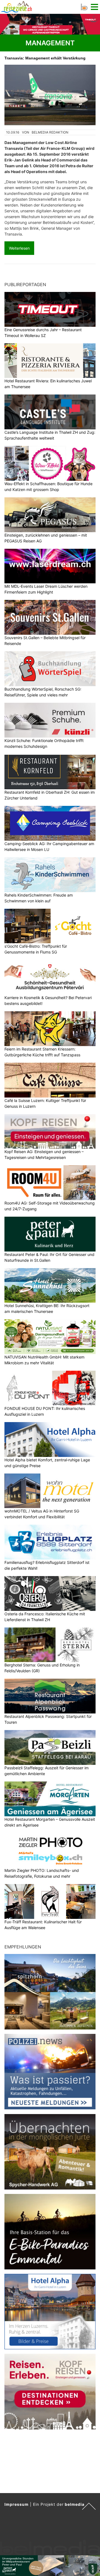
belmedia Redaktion (50, 132)
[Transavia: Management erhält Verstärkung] (50, 95)
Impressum (17, 2504)
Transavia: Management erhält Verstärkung (45, 58)
